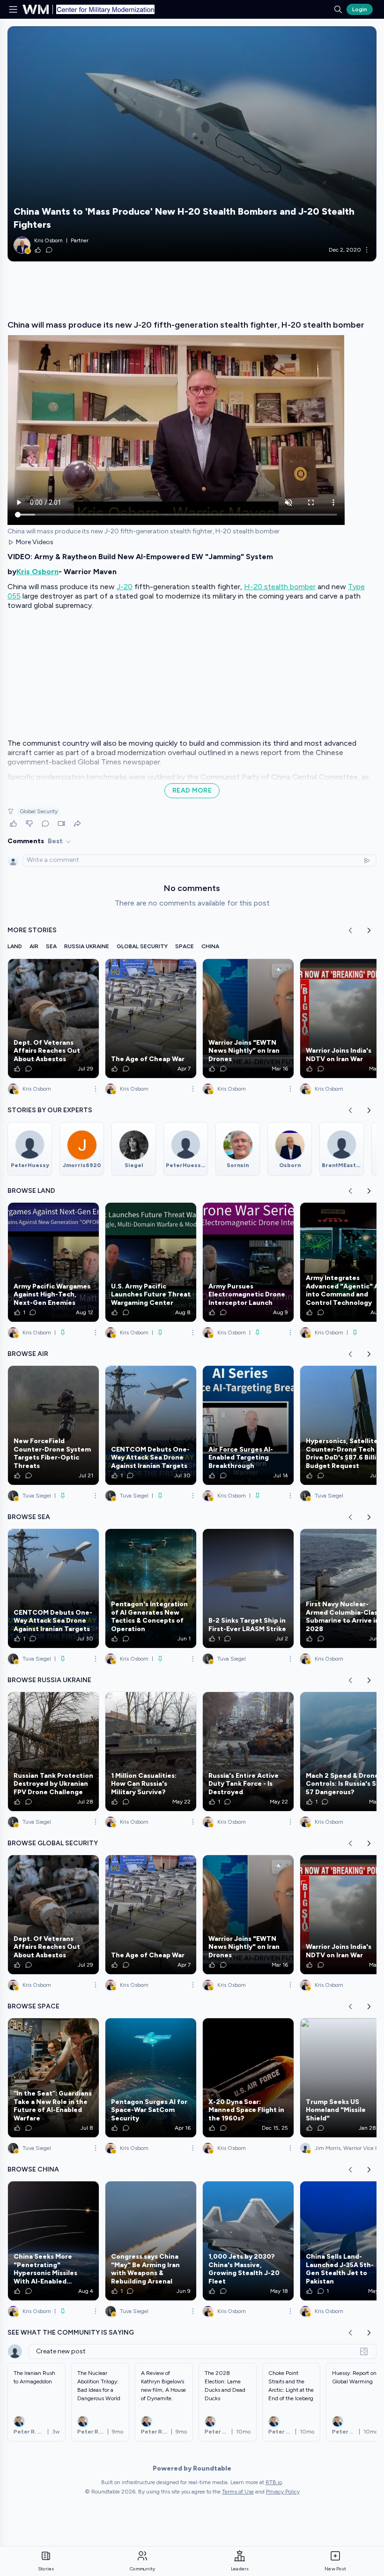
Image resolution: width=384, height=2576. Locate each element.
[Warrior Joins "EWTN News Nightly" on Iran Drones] (248, 1018)
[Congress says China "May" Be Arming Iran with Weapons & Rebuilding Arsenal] (151, 2241)
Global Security (39, 811)
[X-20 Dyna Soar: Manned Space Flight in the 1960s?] (248, 2078)
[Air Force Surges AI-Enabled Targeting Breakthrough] (248, 1425)
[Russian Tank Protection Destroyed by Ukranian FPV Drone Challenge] (53, 1752)
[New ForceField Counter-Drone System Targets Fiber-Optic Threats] (53, 1425)
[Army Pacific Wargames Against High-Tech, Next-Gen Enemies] (53, 1262)
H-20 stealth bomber (280, 587)
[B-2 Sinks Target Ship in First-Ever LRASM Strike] (248, 1588)
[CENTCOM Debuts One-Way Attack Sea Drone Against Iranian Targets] (151, 1425)
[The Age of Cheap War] (151, 1018)
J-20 (125, 587)
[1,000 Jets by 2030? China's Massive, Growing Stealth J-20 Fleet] (248, 2241)
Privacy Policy (283, 2492)
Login (360, 9)
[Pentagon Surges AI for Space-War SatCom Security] (151, 2078)
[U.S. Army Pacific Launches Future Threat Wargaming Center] (151, 1262)
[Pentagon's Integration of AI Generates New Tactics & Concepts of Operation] (151, 1588)
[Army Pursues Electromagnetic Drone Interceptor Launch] (248, 1262)
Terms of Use (238, 2492)
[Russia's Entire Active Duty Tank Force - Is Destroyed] (248, 1752)
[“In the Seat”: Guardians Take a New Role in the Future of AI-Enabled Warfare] (53, 2078)
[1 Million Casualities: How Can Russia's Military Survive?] (151, 1752)
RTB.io (274, 2482)
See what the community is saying (71, 2333)
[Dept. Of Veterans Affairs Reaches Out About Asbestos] (53, 1018)
